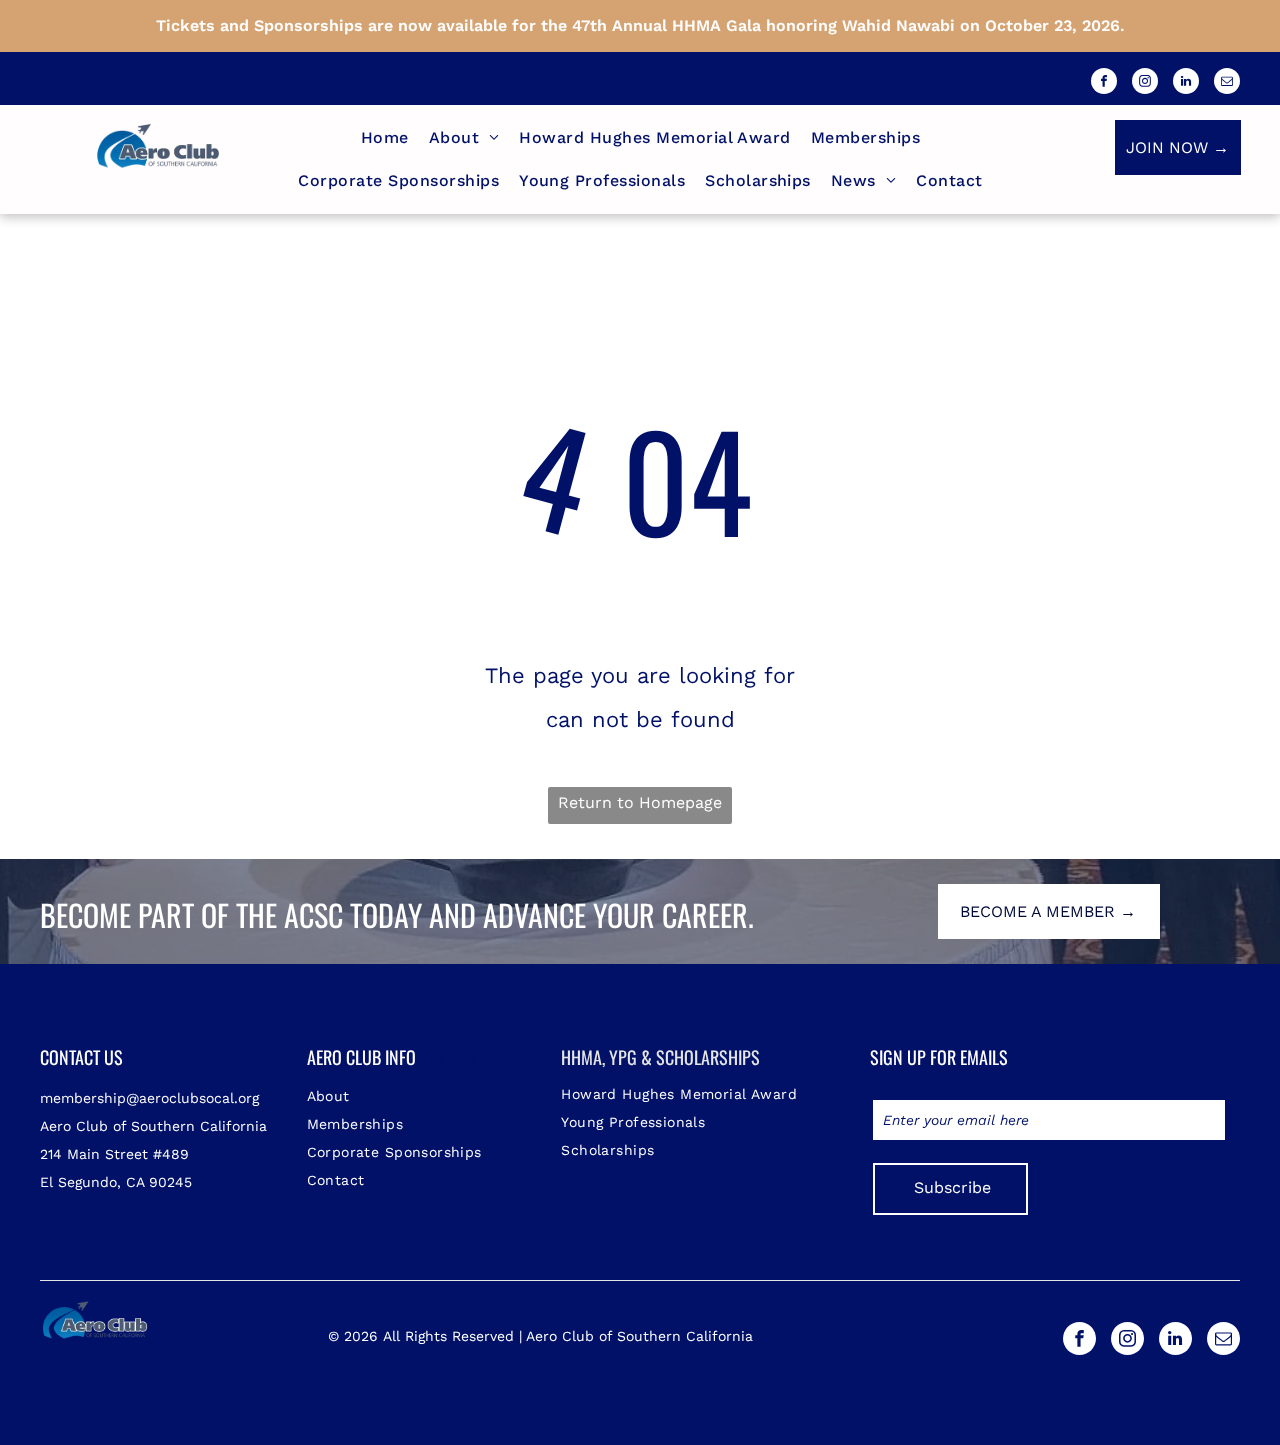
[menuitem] (385, 138)
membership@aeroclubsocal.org (149, 1098)
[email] (1227, 83)
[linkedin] (1186, 83)
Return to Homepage (640, 802)
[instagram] (1145, 83)
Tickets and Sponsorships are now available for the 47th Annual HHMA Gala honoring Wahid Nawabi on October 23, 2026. (640, 25)
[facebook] (1104, 83)
